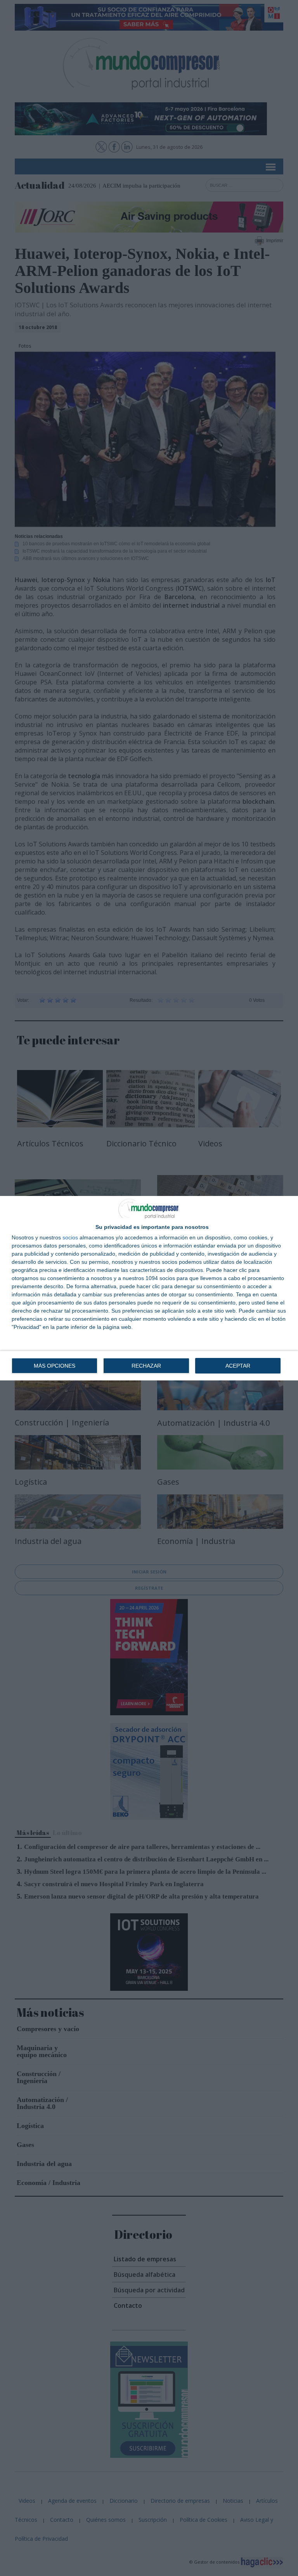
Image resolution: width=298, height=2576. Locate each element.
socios (70, 1237)
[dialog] (149, 1288)
